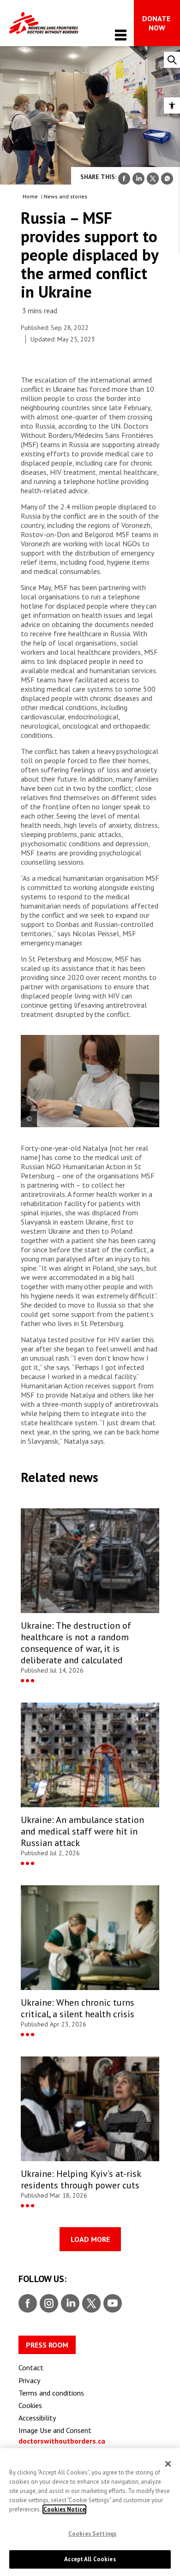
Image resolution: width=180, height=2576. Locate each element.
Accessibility (37, 2418)
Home (30, 196)
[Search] (172, 60)
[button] (172, 105)
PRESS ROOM (47, 2345)
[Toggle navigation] (121, 35)
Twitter (91, 2304)
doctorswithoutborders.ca (62, 2441)
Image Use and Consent (55, 2430)
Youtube (113, 2304)
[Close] (168, 2464)
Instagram (48, 2304)
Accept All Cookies (90, 2559)
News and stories (66, 196)
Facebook (28, 2304)
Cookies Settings (92, 2534)
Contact (31, 2367)
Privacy (29, 2380)
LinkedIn (69, 2304)
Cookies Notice (64, 2509)
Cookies (30, 2405)
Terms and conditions (51, 2393)
